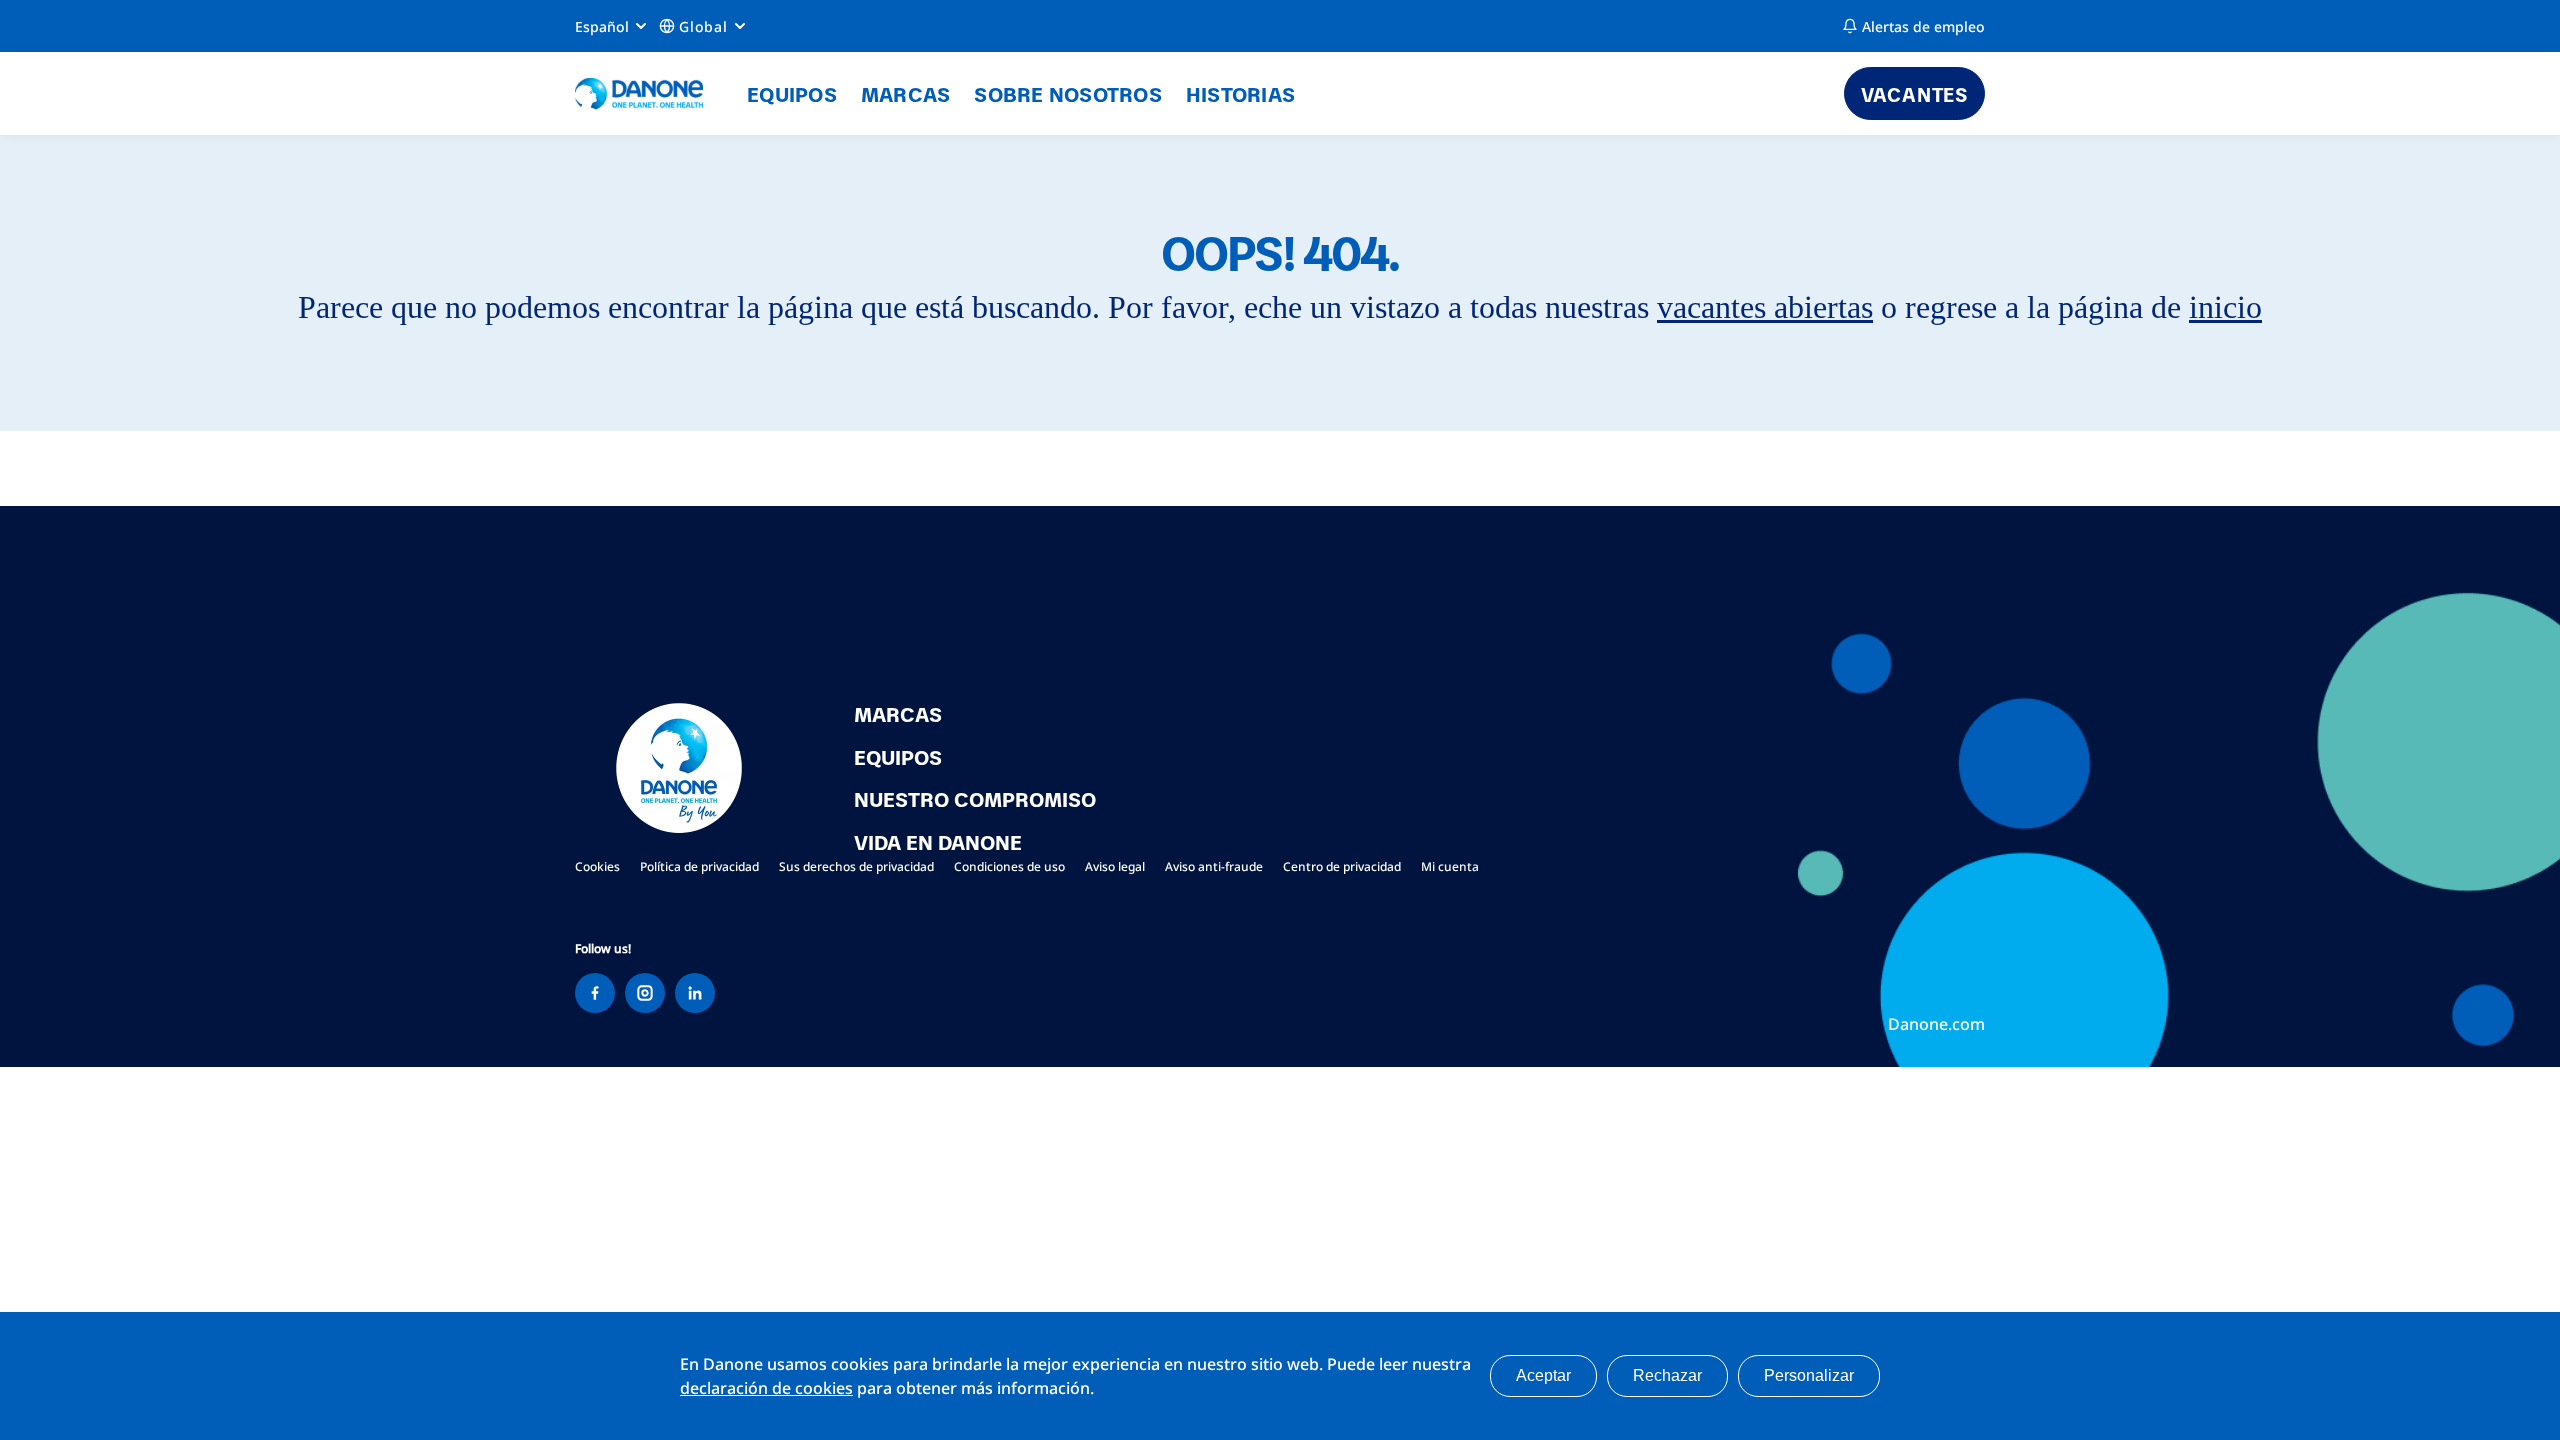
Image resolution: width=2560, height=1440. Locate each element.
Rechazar (1667, 1375)
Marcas (906, 93)
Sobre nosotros (1068, 93)
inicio (2225, 307)
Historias (1240, 93)
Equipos (792, 93)
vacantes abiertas (1765, 307)
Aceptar (1543, 1375)
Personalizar (1809, 1375)
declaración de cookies (766, 1388)
